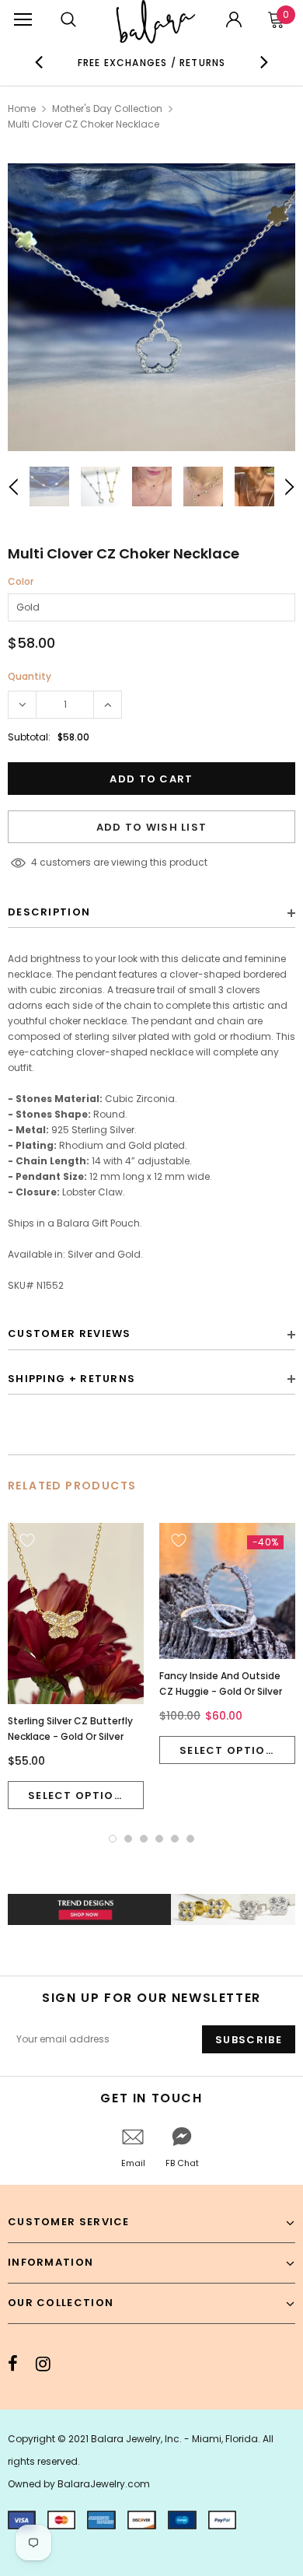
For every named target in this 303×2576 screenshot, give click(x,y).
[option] (152, 62)
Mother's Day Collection (107, 108)
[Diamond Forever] (151, 1909)
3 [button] (144, 1839)
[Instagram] (43, 2364)
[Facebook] (13, 2364)
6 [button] (190, 1839)
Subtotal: (29, 737)
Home (22, 108)
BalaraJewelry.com (104, 2484)
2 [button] (128, 1839)
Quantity (30, 676)
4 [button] (159, 1839)
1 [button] (113, 1839)
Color (21, 581)
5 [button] (175, 1839)
